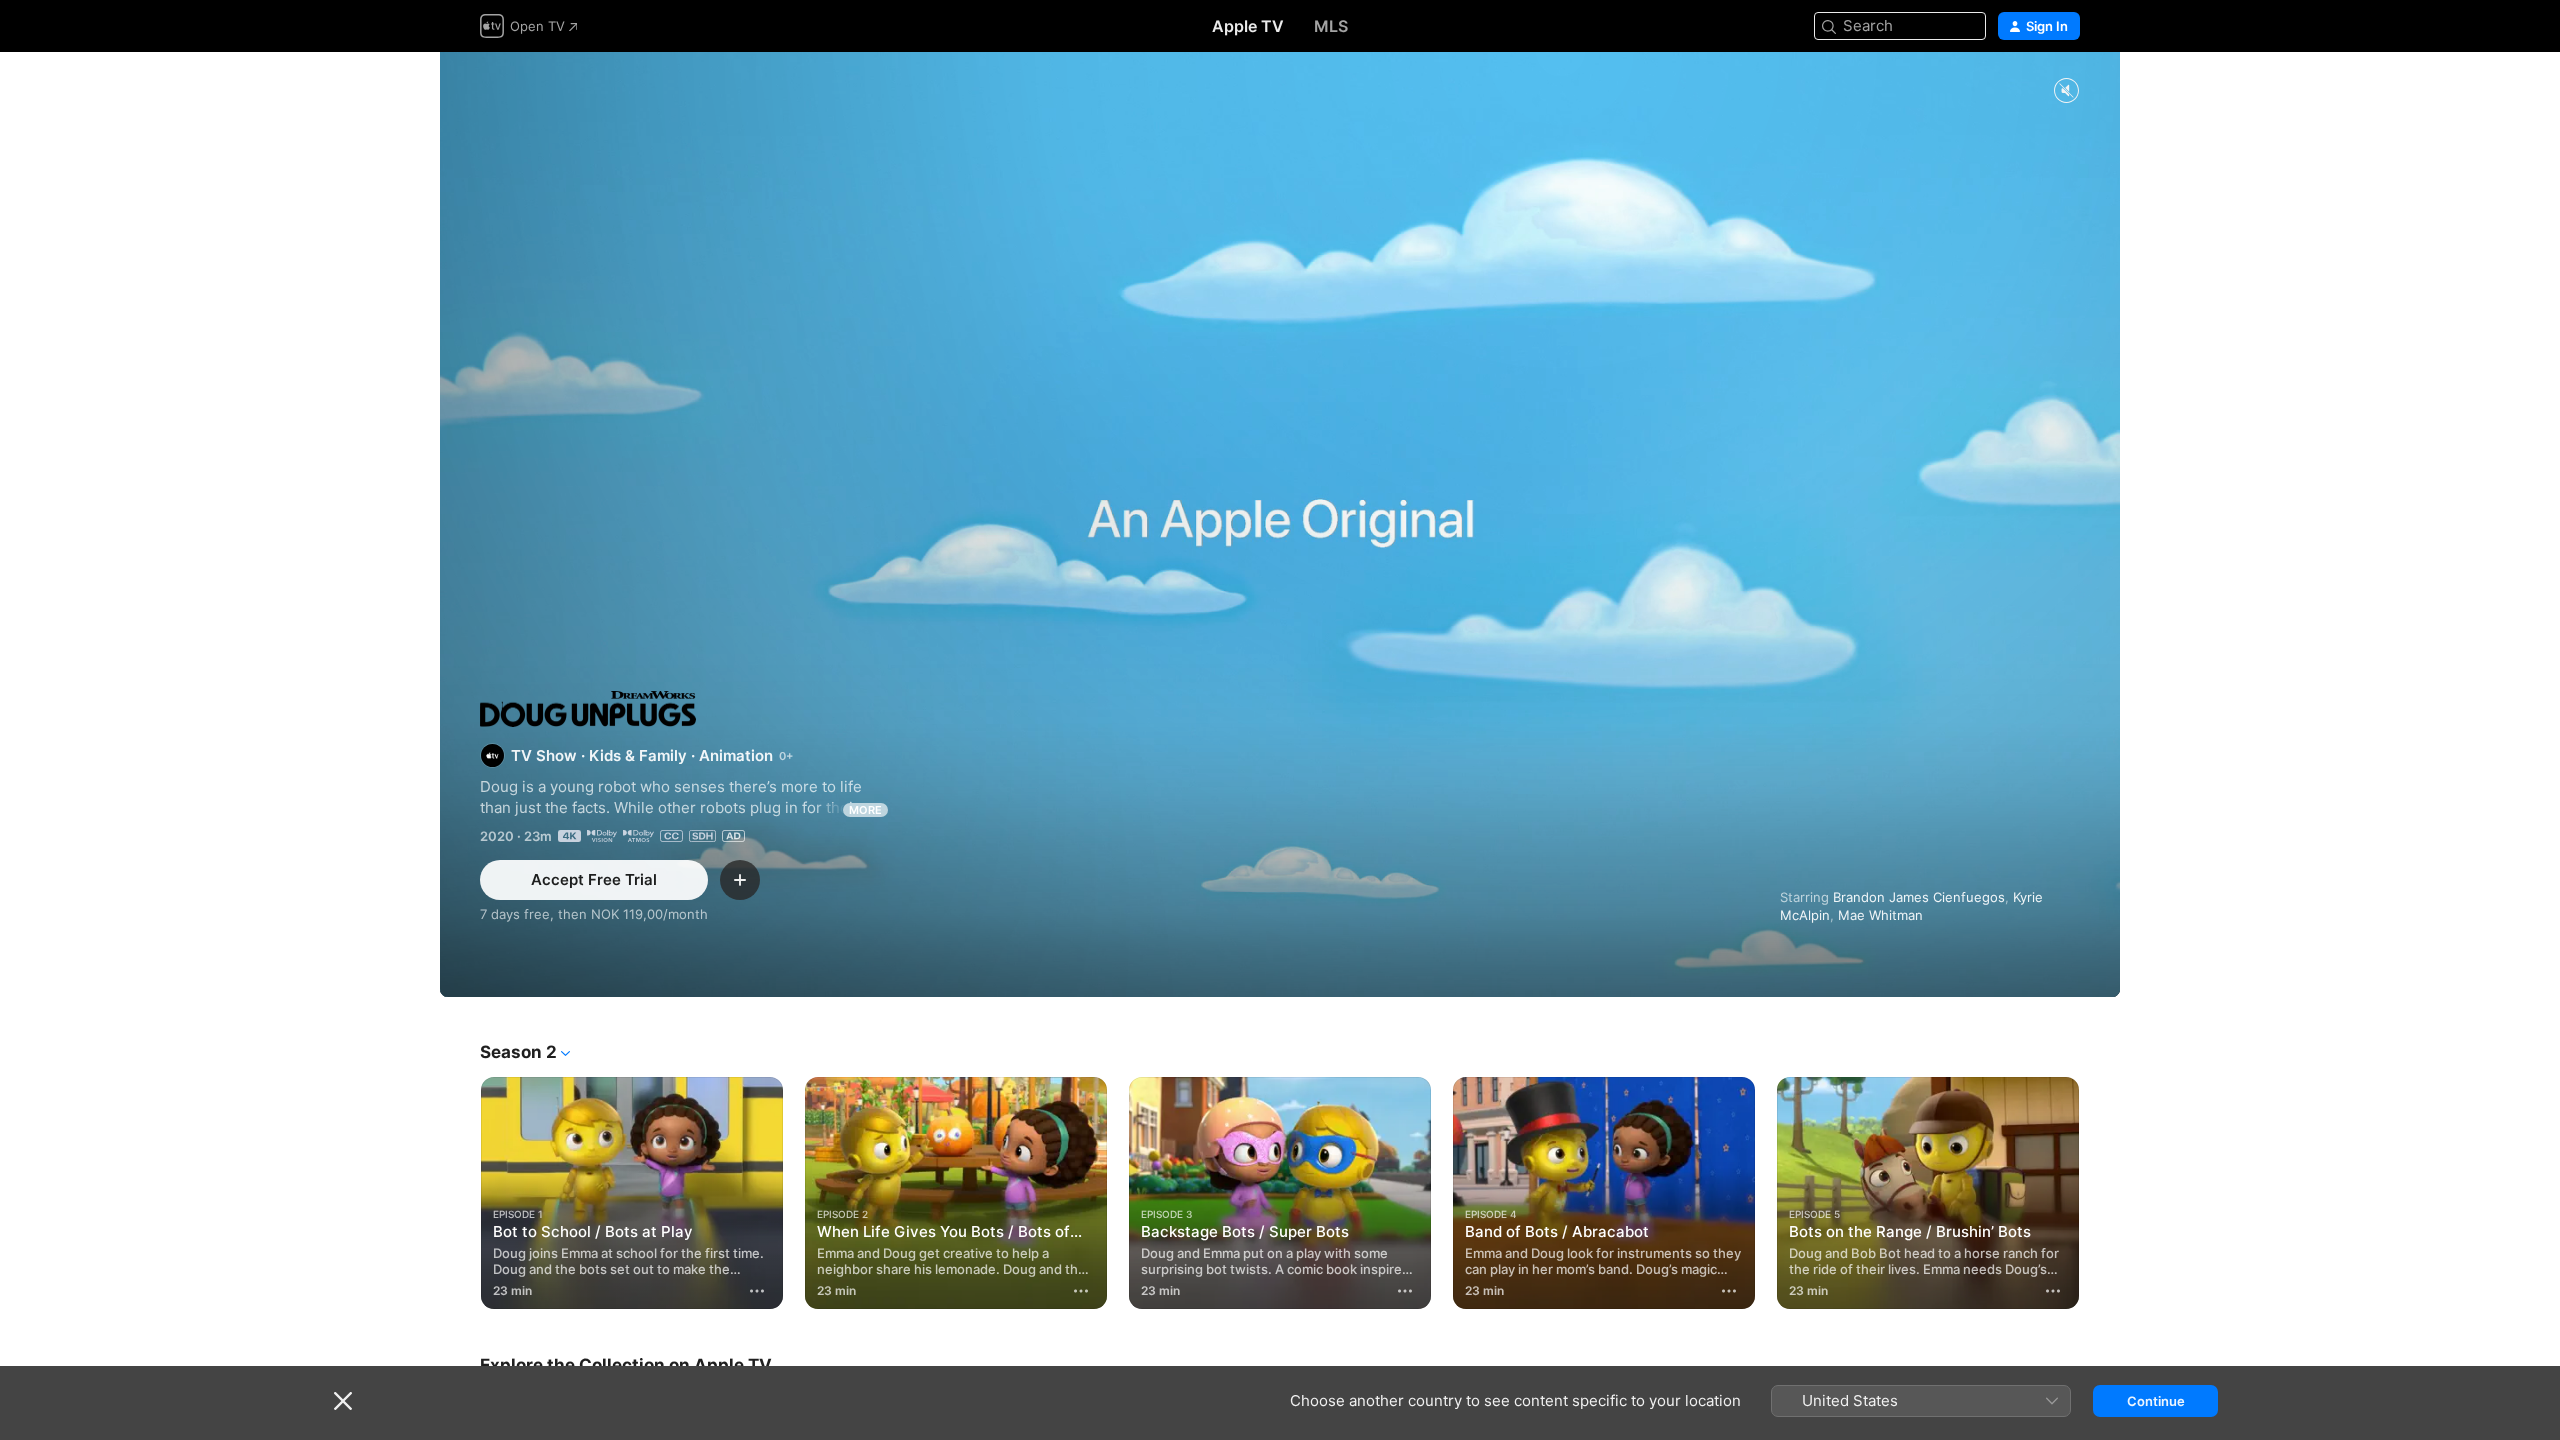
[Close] (343, 1401)
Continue (2156, 1401)
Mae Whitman (1880, 915)
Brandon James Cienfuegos (1919, 897)
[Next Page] (2100, 1193)
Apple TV (1248, 26)
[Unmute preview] (2066, 91)
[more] (757, 1291)
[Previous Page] (460, 1193)
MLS (1331, 26)
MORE (865, 810)
